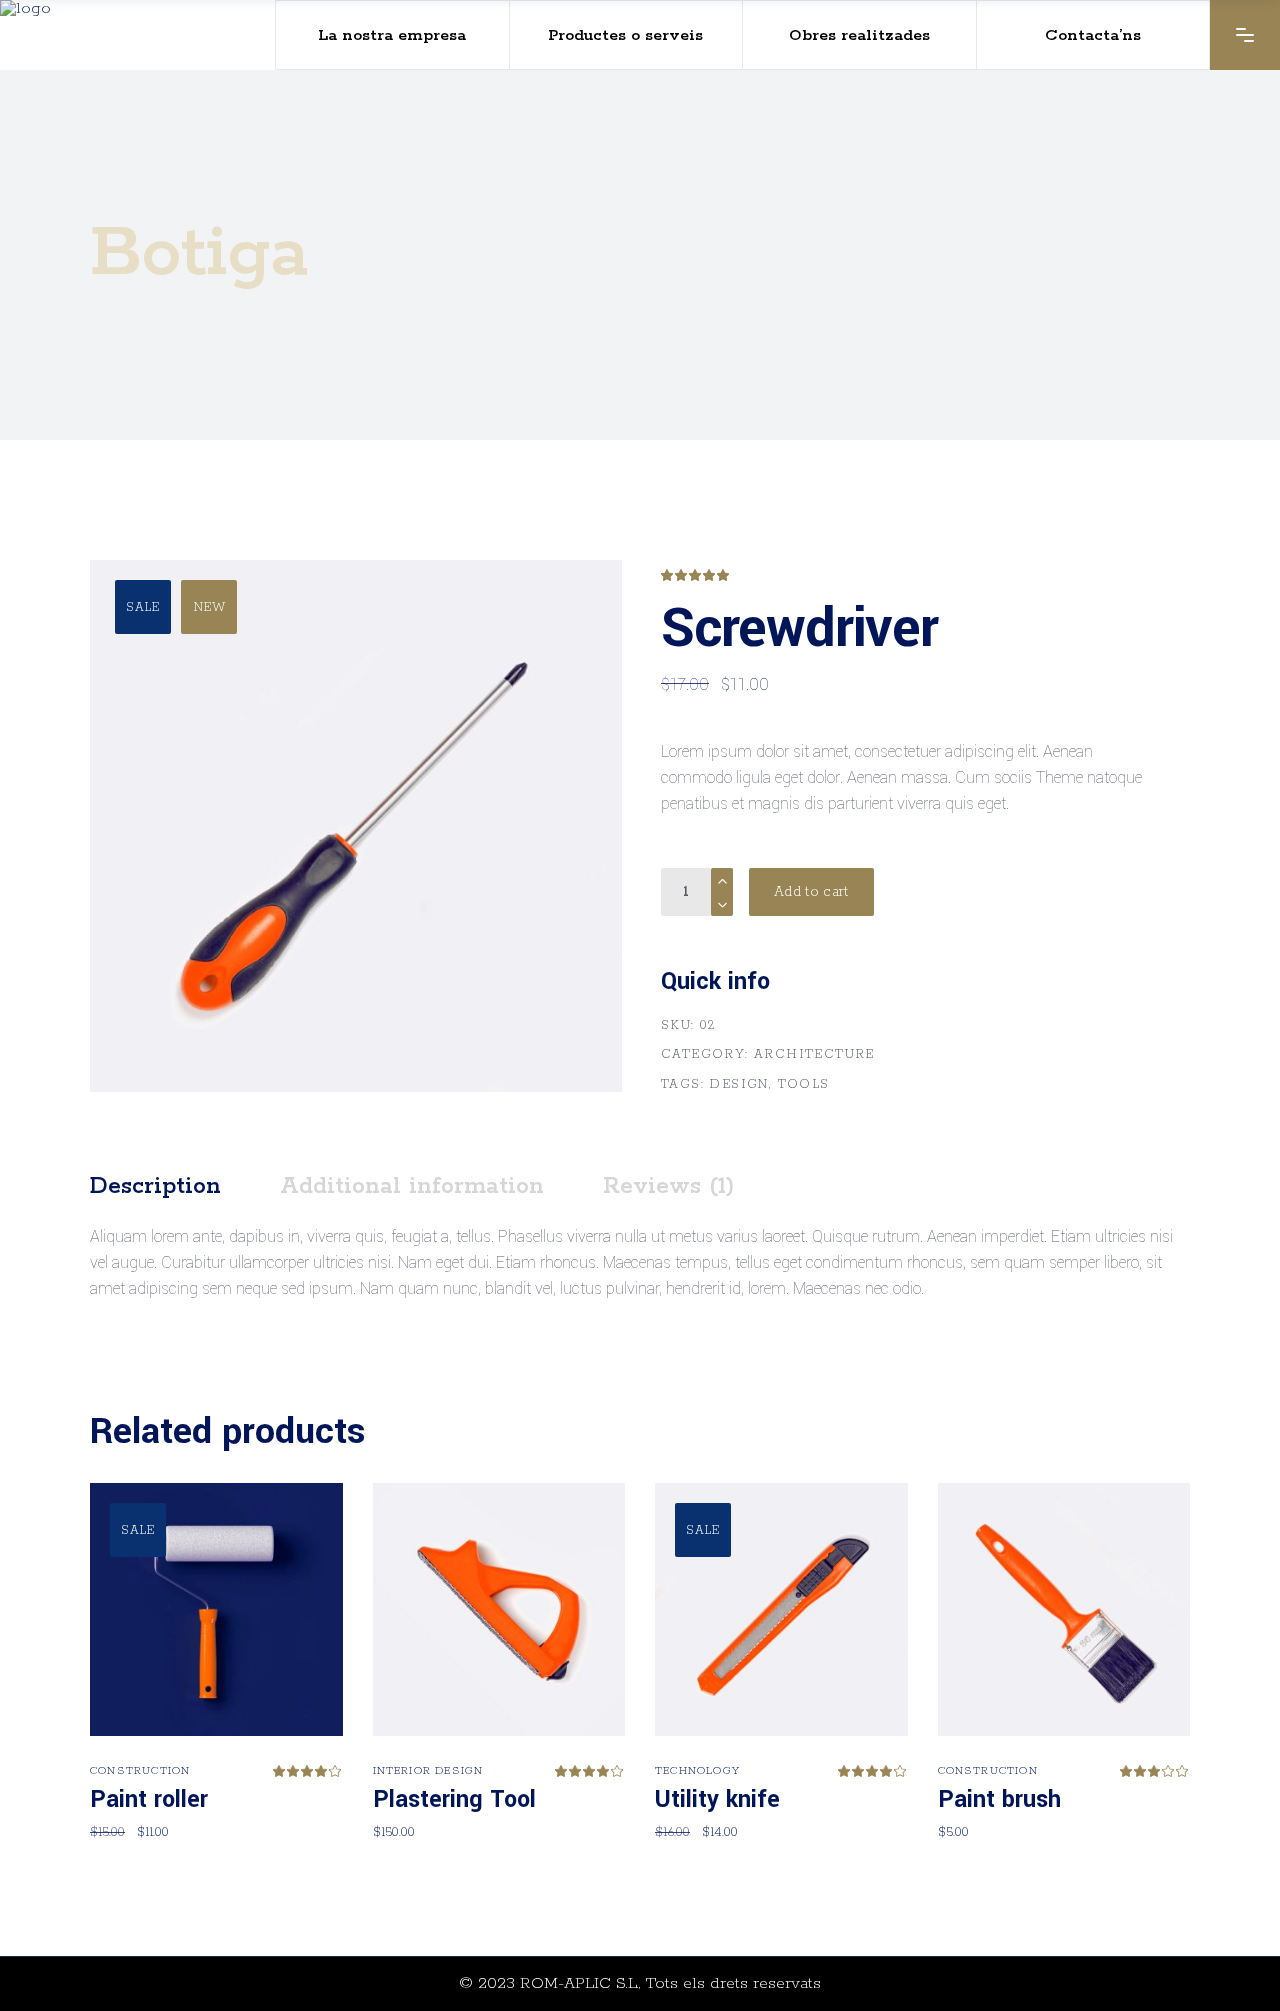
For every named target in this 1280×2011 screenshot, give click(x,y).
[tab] (182, 1187)
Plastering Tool (454, 1799)
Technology (697, 1771)
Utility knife (717, 1799)
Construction (140, 1771)
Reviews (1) (668, 1186)
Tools (804, 1084)
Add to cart (811, 892)
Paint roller (149, 1799)
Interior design (428, 1771)
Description (155, 1186)
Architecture (814, 1054)
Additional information (412, 1186)
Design (738, 1084)
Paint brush (999, 1799)
